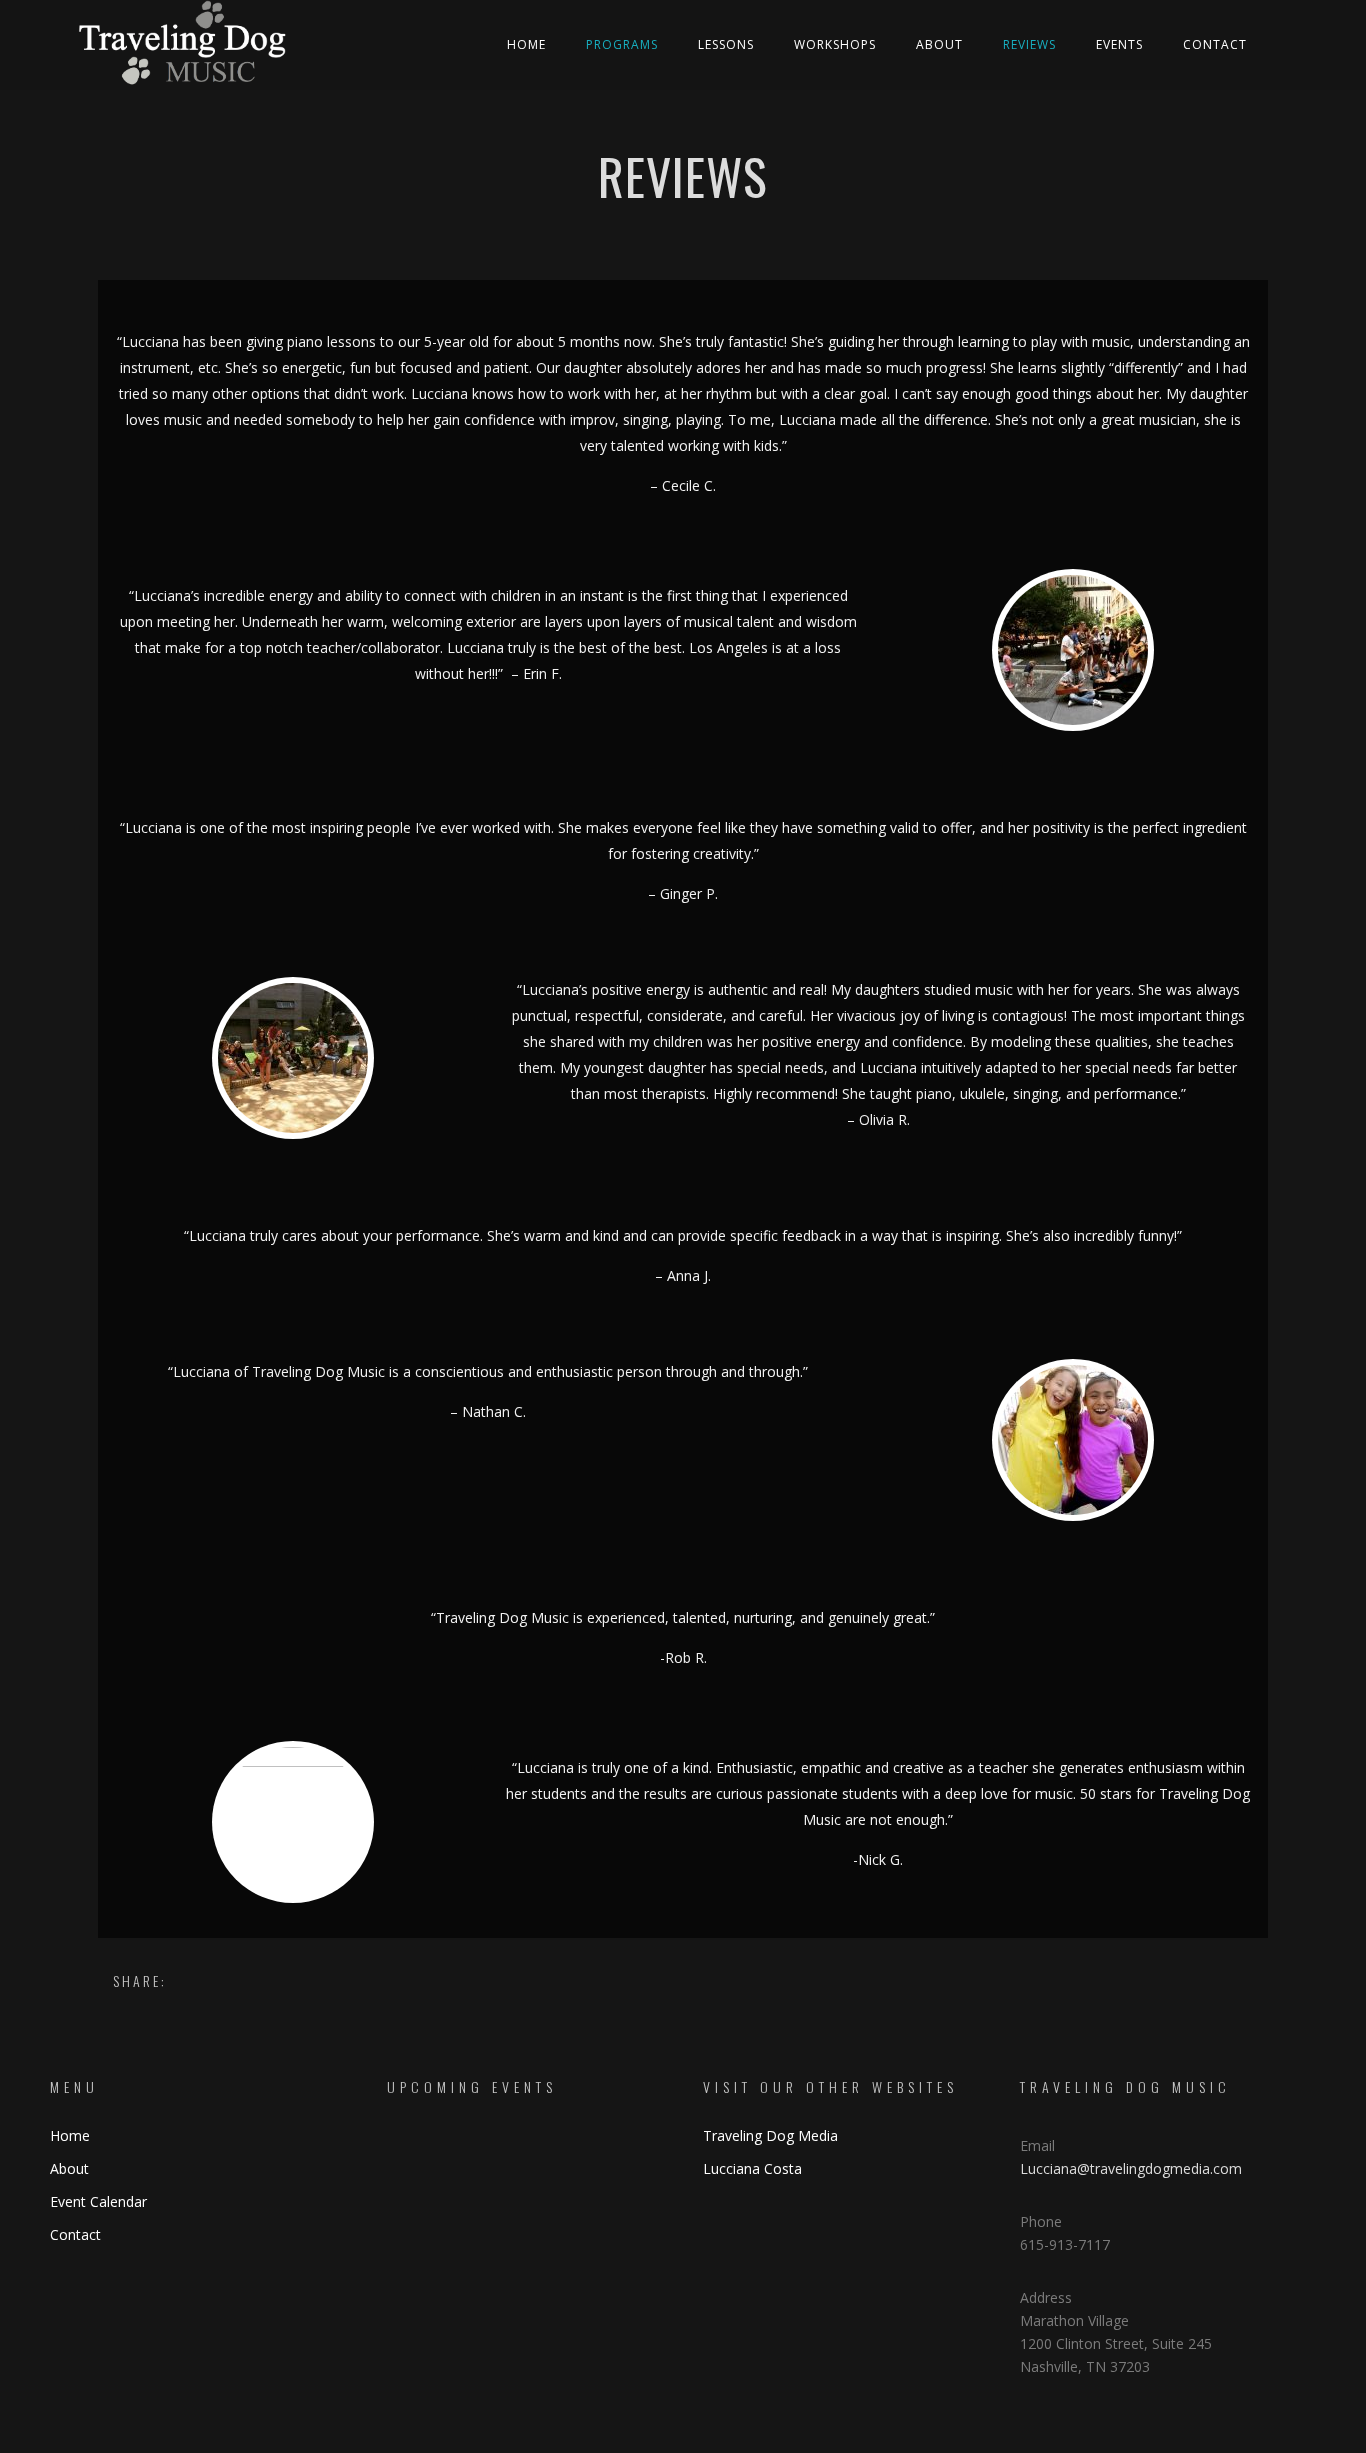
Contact (1215, 44)
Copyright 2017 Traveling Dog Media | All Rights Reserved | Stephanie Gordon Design (683, 2435)
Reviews (1029, 44)
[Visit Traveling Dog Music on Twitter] (747, 2237)
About (939, 44)
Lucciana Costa (752, 2168)
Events (1119, 44)
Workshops (835, 44)
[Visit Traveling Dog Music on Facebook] (714, 2237)
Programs (622, 44)
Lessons (726, 44)
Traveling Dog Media (770, 2135)
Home (526, 44)
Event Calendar (98, 2201)
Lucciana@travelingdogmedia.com (1131, 2168)
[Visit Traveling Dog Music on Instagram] (779, 2237)
